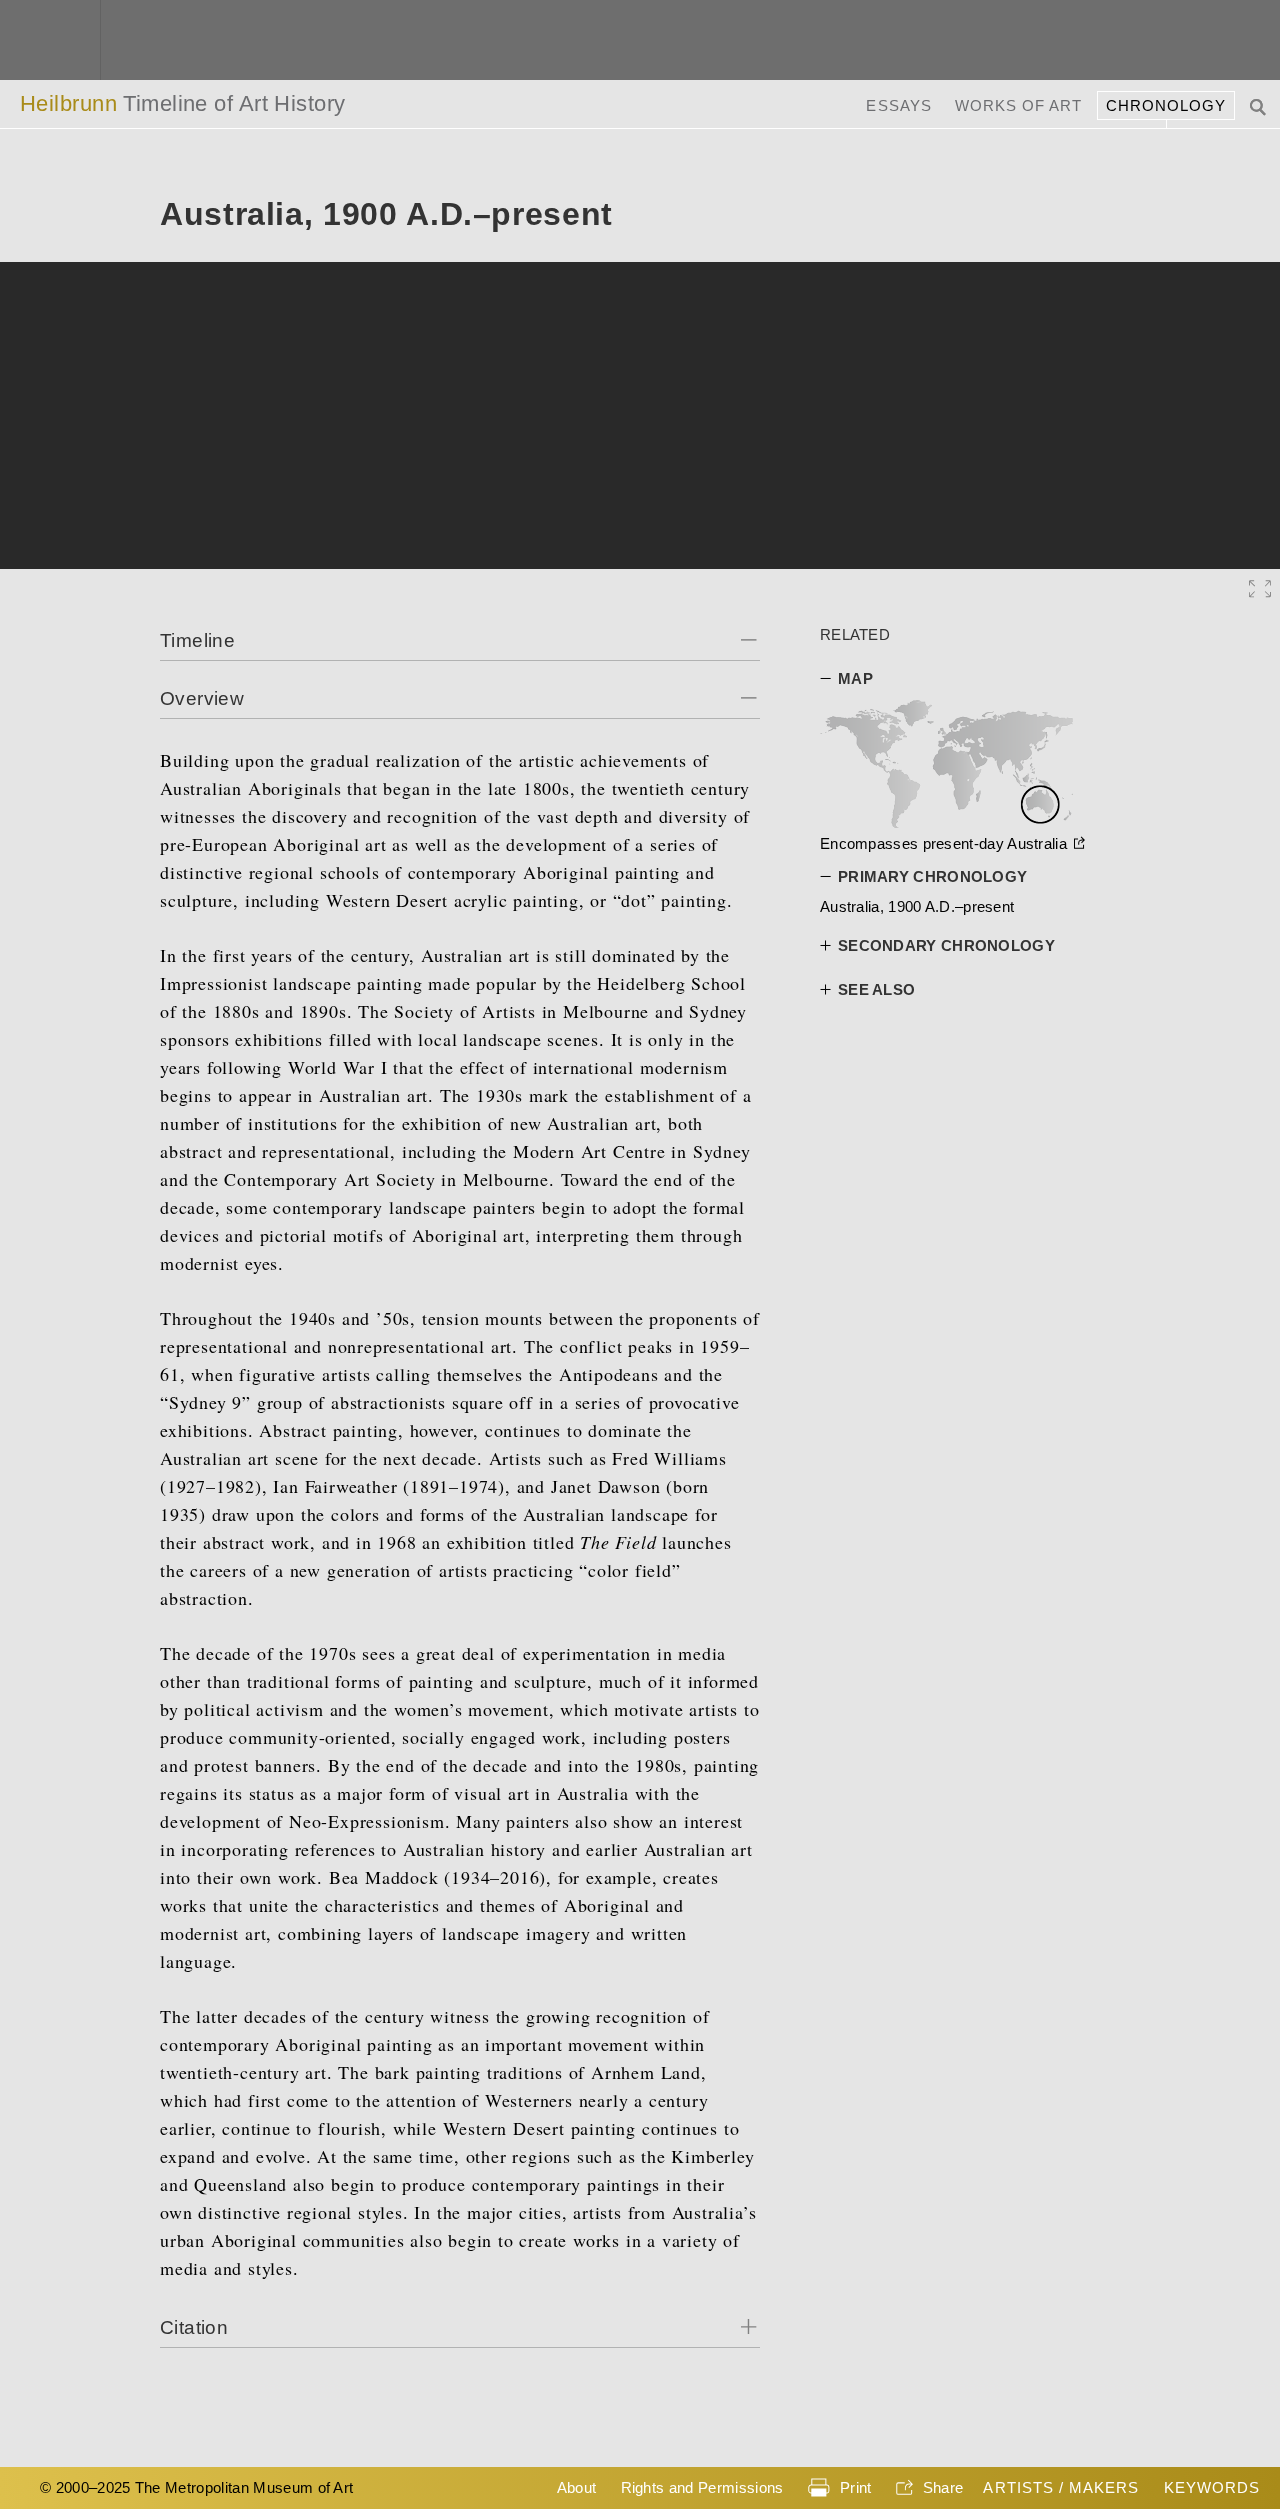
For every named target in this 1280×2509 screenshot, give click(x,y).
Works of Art (1019, 105)
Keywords (1212, 2487)
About (577, 2487)
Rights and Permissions (702, 2487)
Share (943, 2487)
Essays (898, 105)
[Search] (1260, 105)
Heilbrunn (183, 103)
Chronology (1166, 105)
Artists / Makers (1061, 2487)
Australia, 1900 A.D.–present (917, 906)
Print (856, 2487)
